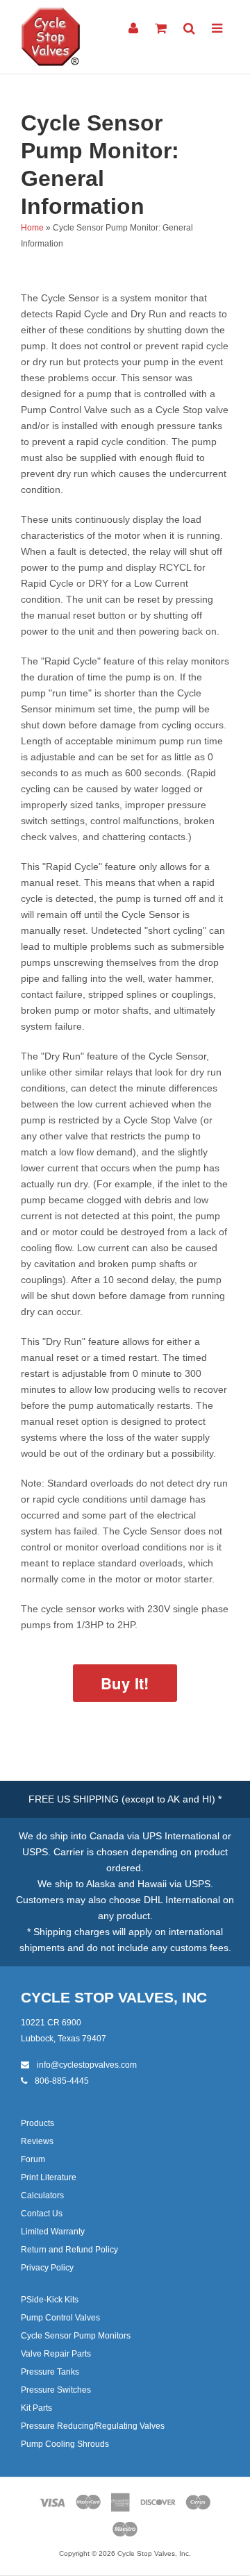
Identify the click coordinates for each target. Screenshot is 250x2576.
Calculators (42, 2196)
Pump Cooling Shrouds (65, 2444)
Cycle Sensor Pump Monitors (76, 2336)
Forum (33, 2159)
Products (37, 2123)
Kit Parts (36, 2408)
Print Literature (49, 2177)
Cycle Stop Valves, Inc (114, 1997)
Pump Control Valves (60, 2318)
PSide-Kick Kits (50, 2300)
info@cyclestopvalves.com (86, 2065)
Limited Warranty (53, 2232)
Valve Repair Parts (56, 2354)
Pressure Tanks (50, 2372)
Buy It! (125, 1683)
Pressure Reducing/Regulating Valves (93, 2426)
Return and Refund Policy (69, 2250)
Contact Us (42, 2214)
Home (32, 228)
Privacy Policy (47, 2268)
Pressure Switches (56, 2390)
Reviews (37, 2141)
